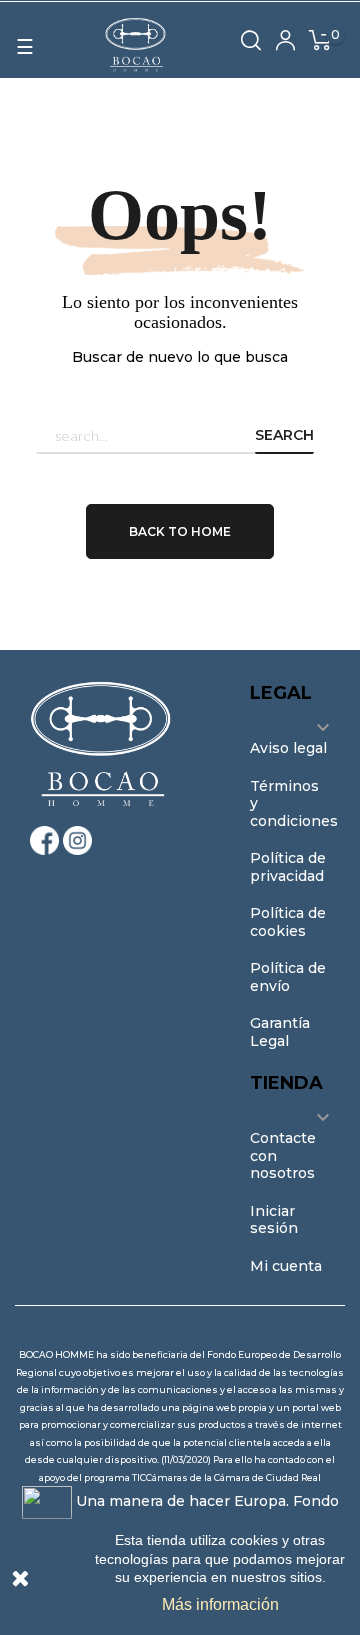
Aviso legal (288, 748)
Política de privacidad (288, 867)
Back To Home (180, 531)
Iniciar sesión (274, 1220)
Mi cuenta (286, 1266)
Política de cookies (288, 922)
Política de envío (288, 977)
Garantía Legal (280, 1032)
